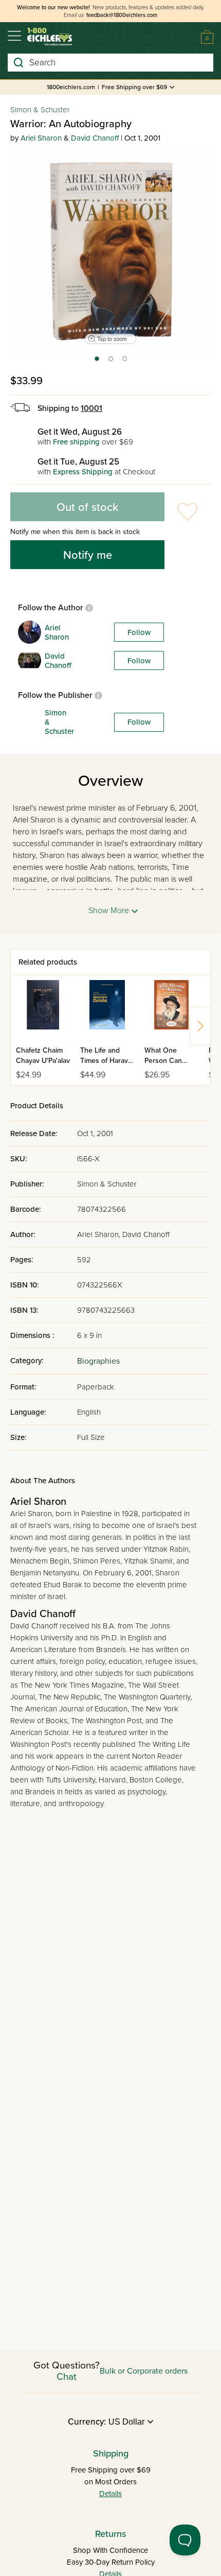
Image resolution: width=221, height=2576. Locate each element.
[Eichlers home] (50, 37)
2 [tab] (111, 362)
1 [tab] (96, 362)
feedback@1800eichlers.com (122, 15)
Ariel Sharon (41, 138)
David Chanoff (95, 138)
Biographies (98, 1361)
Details (110, 2494)
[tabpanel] (110, 251)
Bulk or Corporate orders (144, 2371)
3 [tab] (125, 362)
